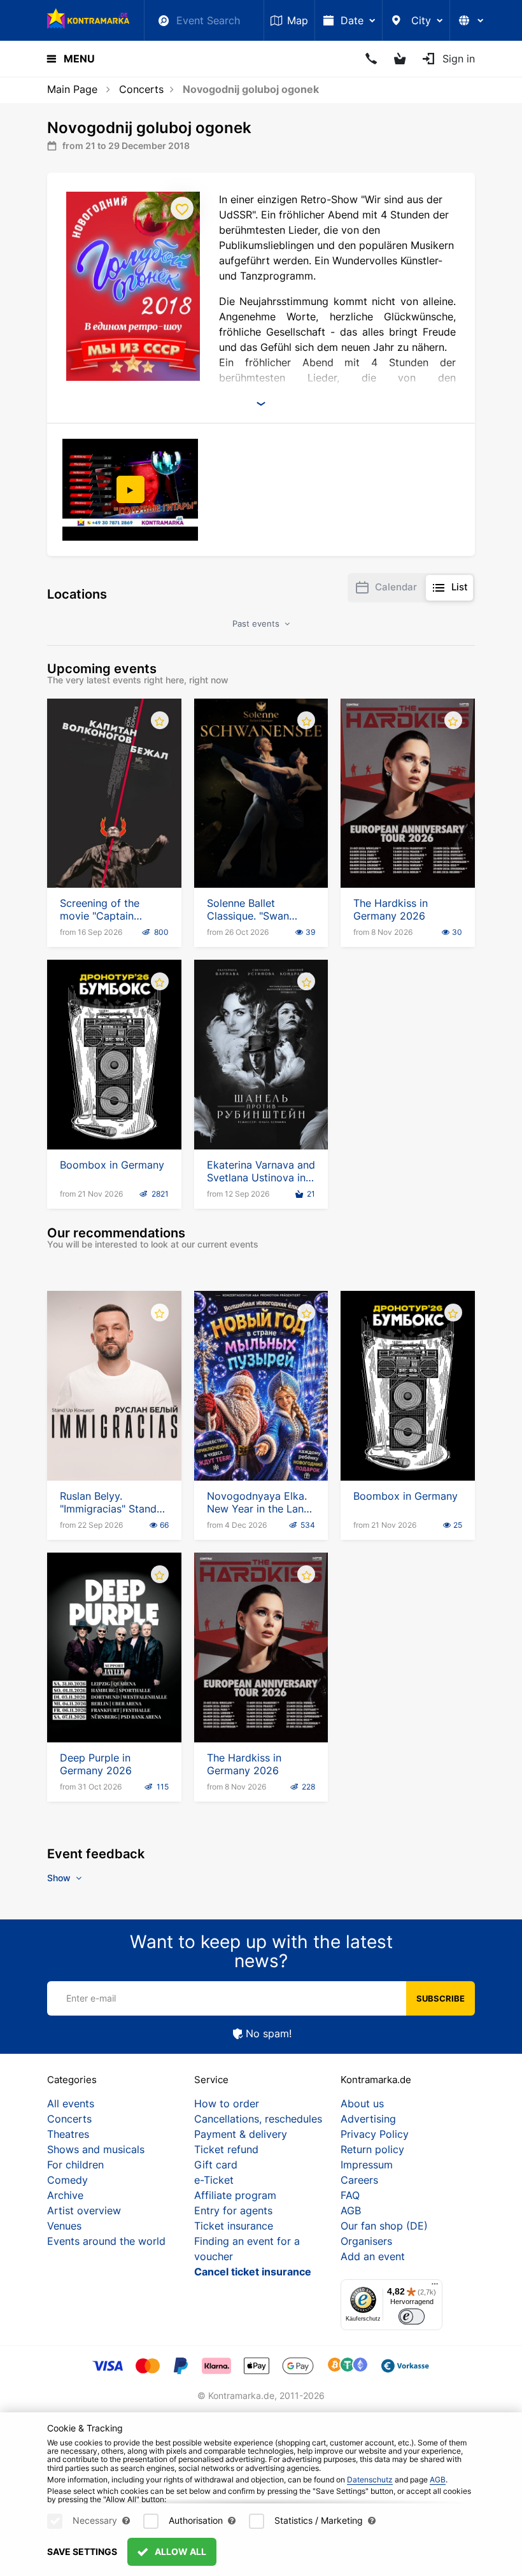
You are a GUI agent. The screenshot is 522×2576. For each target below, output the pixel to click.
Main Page (72, 89)
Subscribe (441, 1998)
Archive (65, 2195)
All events (71, 2103)
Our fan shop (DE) (384, 2226)
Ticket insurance (234, 2226)
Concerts (141, 89)
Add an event (373, 2256)
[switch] (412, 2316)
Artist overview (84, 2210)
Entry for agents (233, 2210)
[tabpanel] (131, 490)
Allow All (180, 2551)
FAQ (350, 2195)
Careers (359, 2180)
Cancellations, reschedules (258, 2119)
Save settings (82, 2551)
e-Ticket (214, 2180)
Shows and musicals (96, 2149)
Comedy (67, 2180)
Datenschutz (370, 2480)
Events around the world (106, 2241)
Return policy (372, 2149)
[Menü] (435, 2287)
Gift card (216, 2165)
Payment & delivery (241, 2134)
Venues (64, 2226)
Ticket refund (226, 2149)
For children (75, 2165)
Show (60, 1878)
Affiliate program (235, 2195)
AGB (351, 2210)
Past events (257, 623)
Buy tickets (114, 851)
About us (362, 2103)
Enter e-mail (91, 1998)
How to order (227, 2103)
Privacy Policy (375, 2134)
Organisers (366, 2241)
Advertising (368, 2119)
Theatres (68, 2134)
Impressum (367, 2165)
